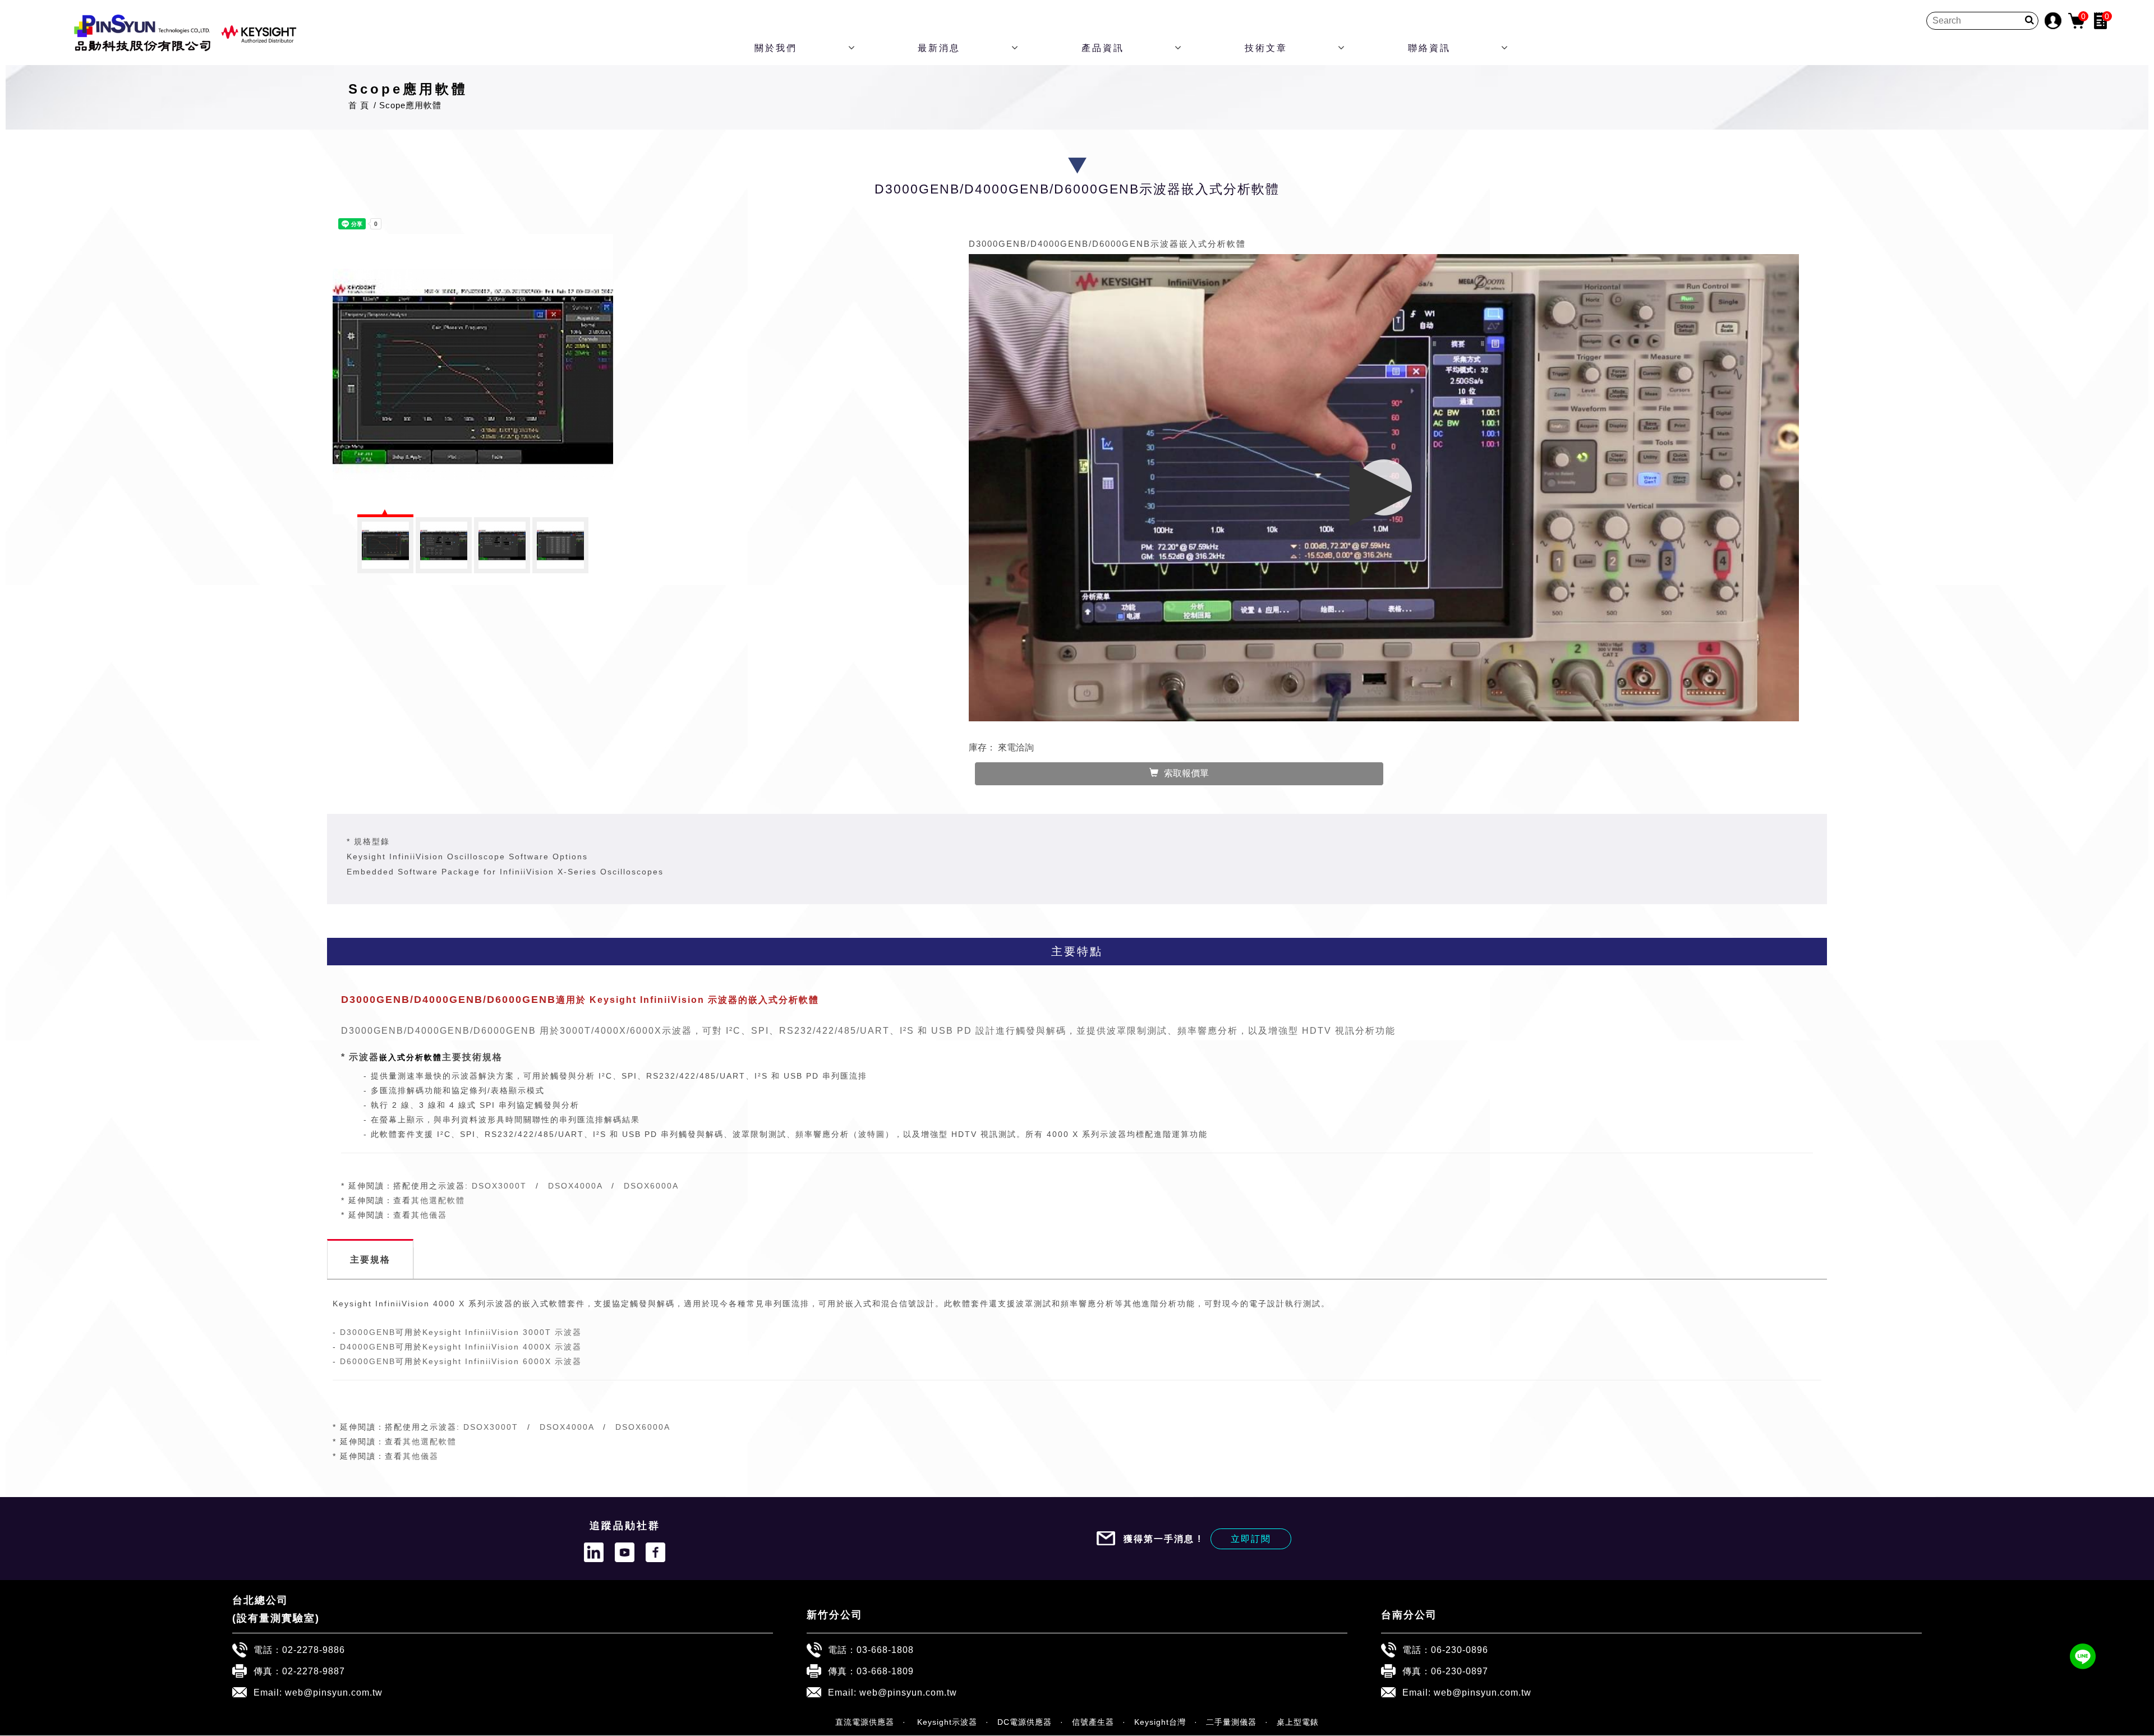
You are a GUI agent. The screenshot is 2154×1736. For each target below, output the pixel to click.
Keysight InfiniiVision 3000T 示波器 (502, 1332)
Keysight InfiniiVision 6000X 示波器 (502, 1361)
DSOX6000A (651, 1186)
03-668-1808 (885, 1650)
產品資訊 (1103, 48)
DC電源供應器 (1025, 1722)
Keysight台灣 (1160, 1722)
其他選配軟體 (438, 1200)
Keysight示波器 (946, 1722)
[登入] (2053, 20)
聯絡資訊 (1429, 48)
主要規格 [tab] (370, 1259)
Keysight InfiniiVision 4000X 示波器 (502, 1347)
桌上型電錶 (1298, 1722)
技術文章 (1266, 48)
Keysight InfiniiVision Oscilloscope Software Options (467, 857)
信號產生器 (1093, 1722)
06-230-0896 (1460, 1650)
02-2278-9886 (314, 1650)
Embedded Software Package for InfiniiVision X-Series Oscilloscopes (505, 872)
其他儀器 (429, 1215)
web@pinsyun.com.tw (334, 1692)
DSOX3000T (499, 1186)
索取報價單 (1186, 773)
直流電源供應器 (865, 1722)
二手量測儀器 (1231, 1722)
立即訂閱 (1251, 1539)
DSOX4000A (575, 1186)
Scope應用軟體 (410, 105)
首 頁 (359, 105)
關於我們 (776, 48)
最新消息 (939, 48)
